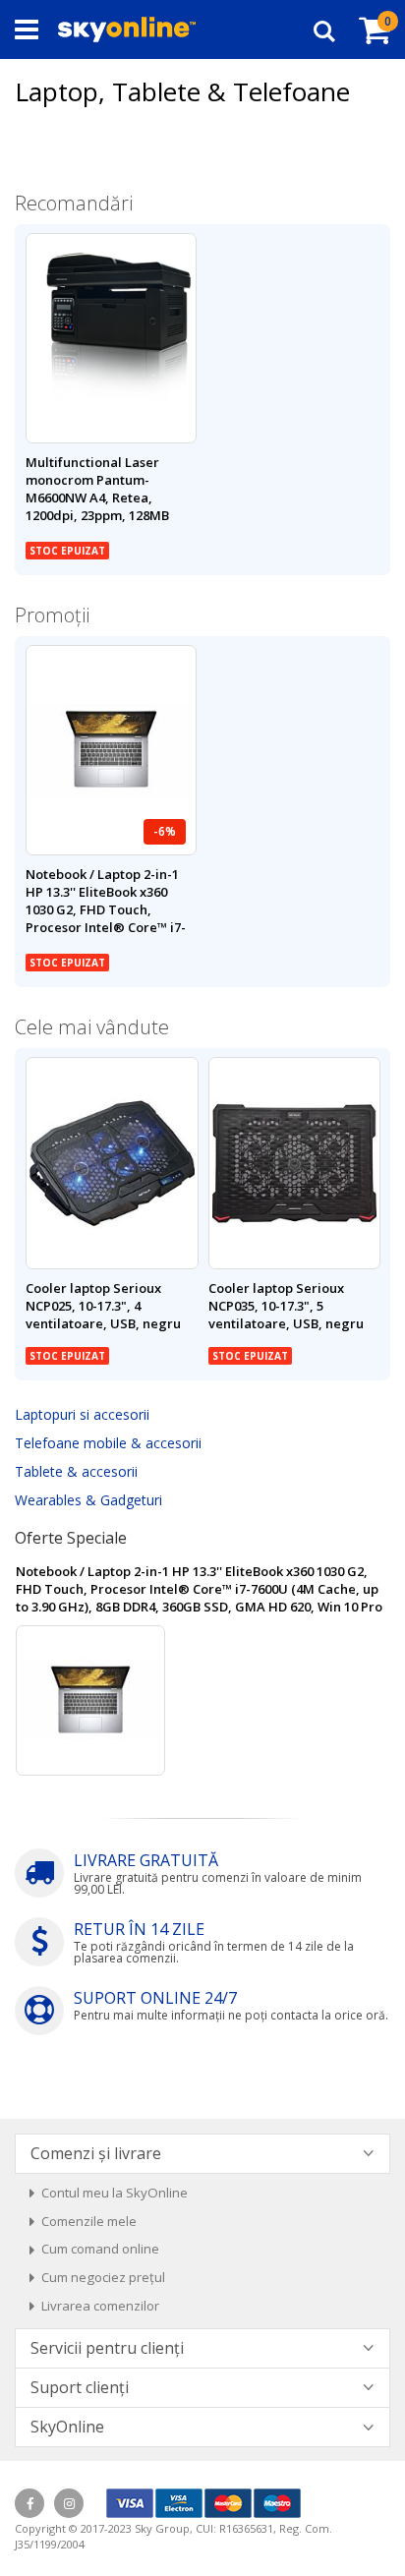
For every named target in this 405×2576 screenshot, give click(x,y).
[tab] (202, 2154)
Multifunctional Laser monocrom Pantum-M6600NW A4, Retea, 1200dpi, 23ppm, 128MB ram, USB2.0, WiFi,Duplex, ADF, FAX (105, 507)
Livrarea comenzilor (100, 2306)
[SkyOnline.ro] (127, 29)
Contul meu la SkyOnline (115, 2193)
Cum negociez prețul (103, 2277)
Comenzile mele (89, 2221)
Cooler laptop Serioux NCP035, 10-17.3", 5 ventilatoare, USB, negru (286, 1306)
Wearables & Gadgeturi (88, 1500)
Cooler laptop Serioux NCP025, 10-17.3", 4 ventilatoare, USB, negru (103, 1306)
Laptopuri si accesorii (82, 1414)
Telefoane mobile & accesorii (108, 1443)
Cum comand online (100, 2249)
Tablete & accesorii (76, 1471)
